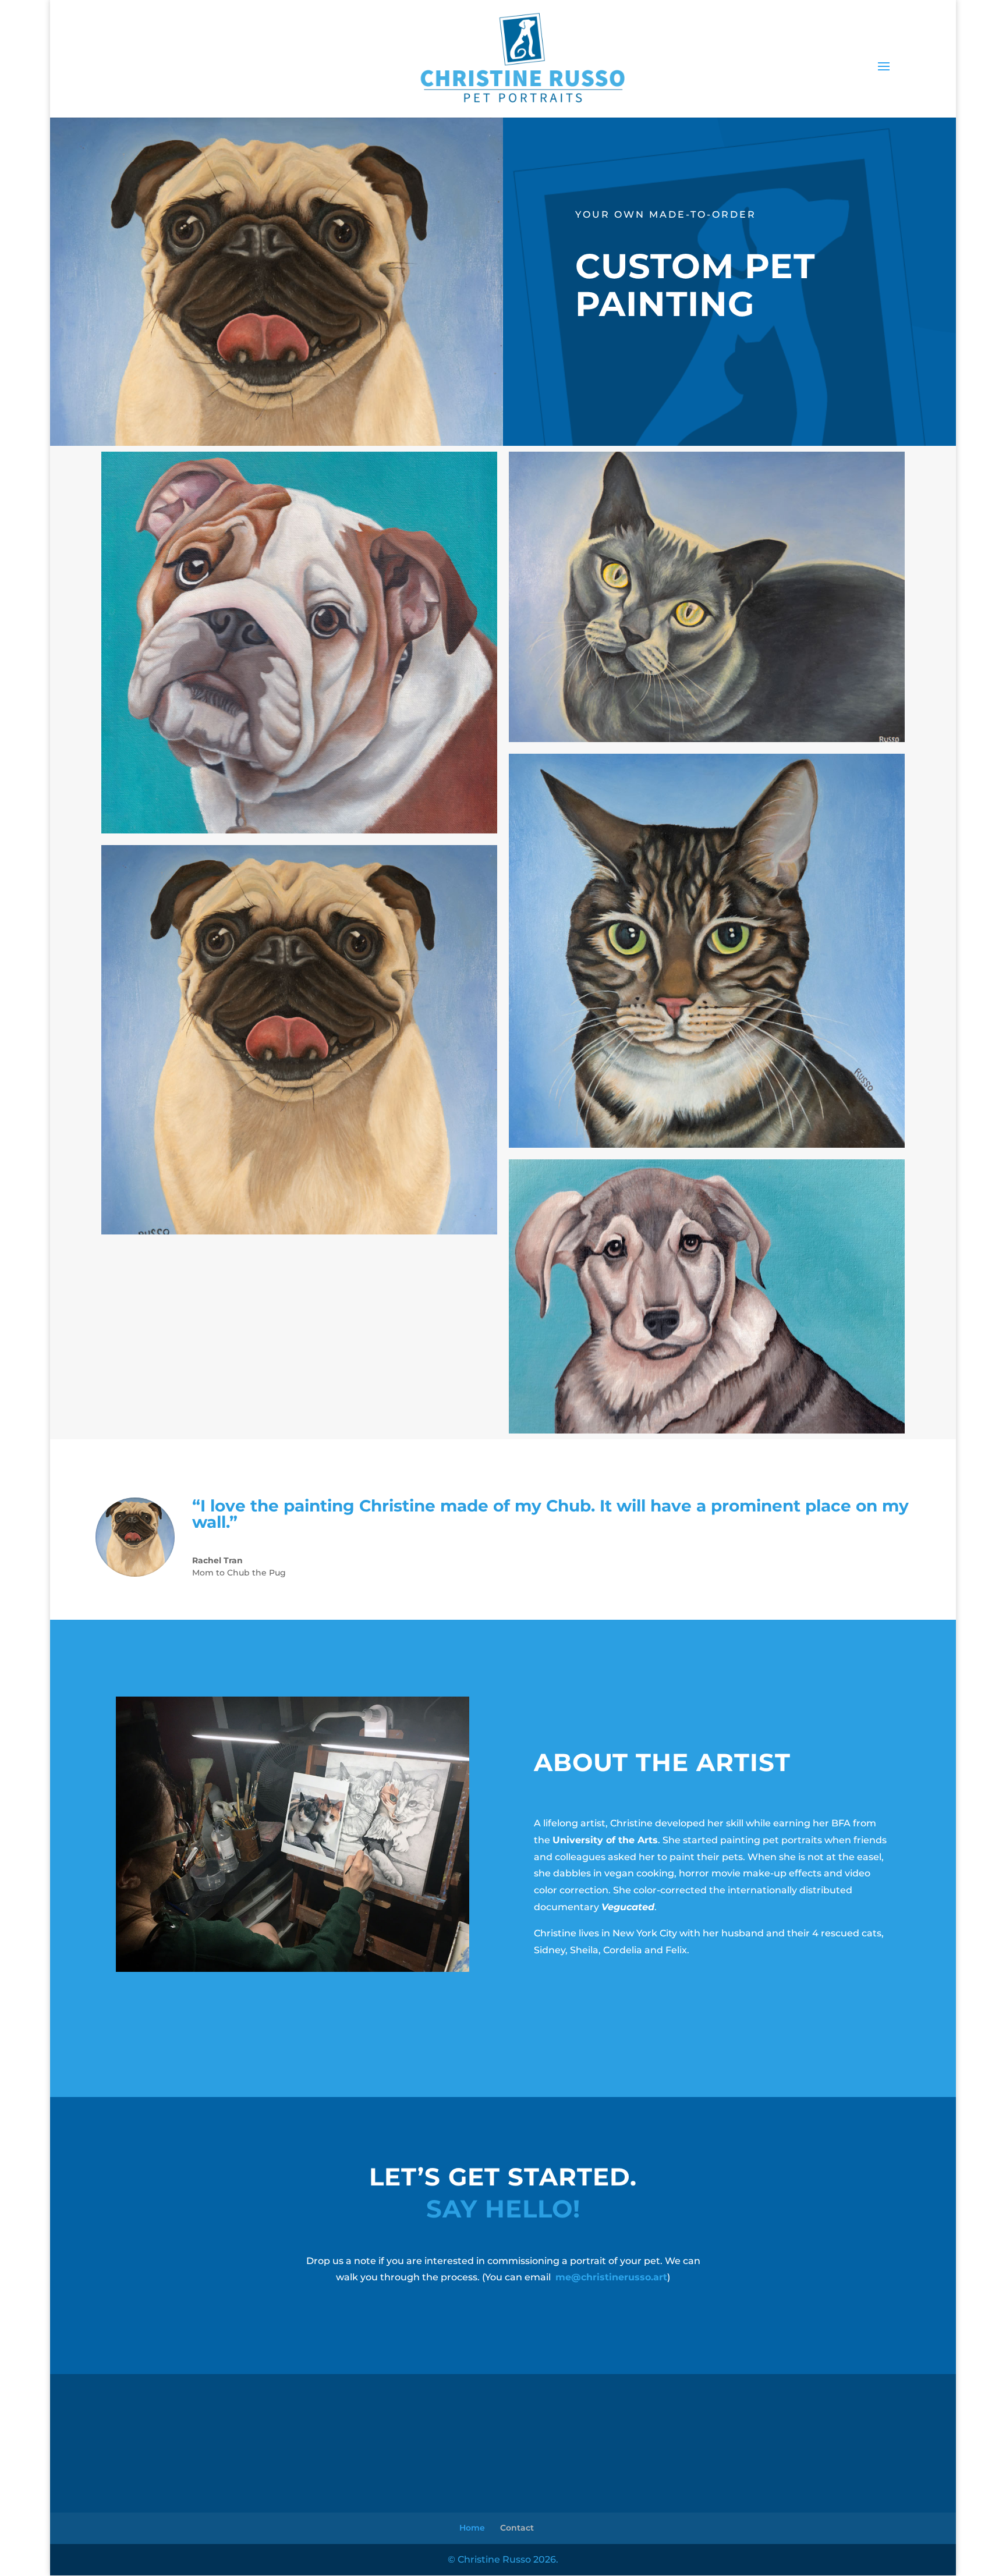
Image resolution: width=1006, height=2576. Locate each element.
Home (472, 2528)
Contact (517, 2528)
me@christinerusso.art (611, 2277)
